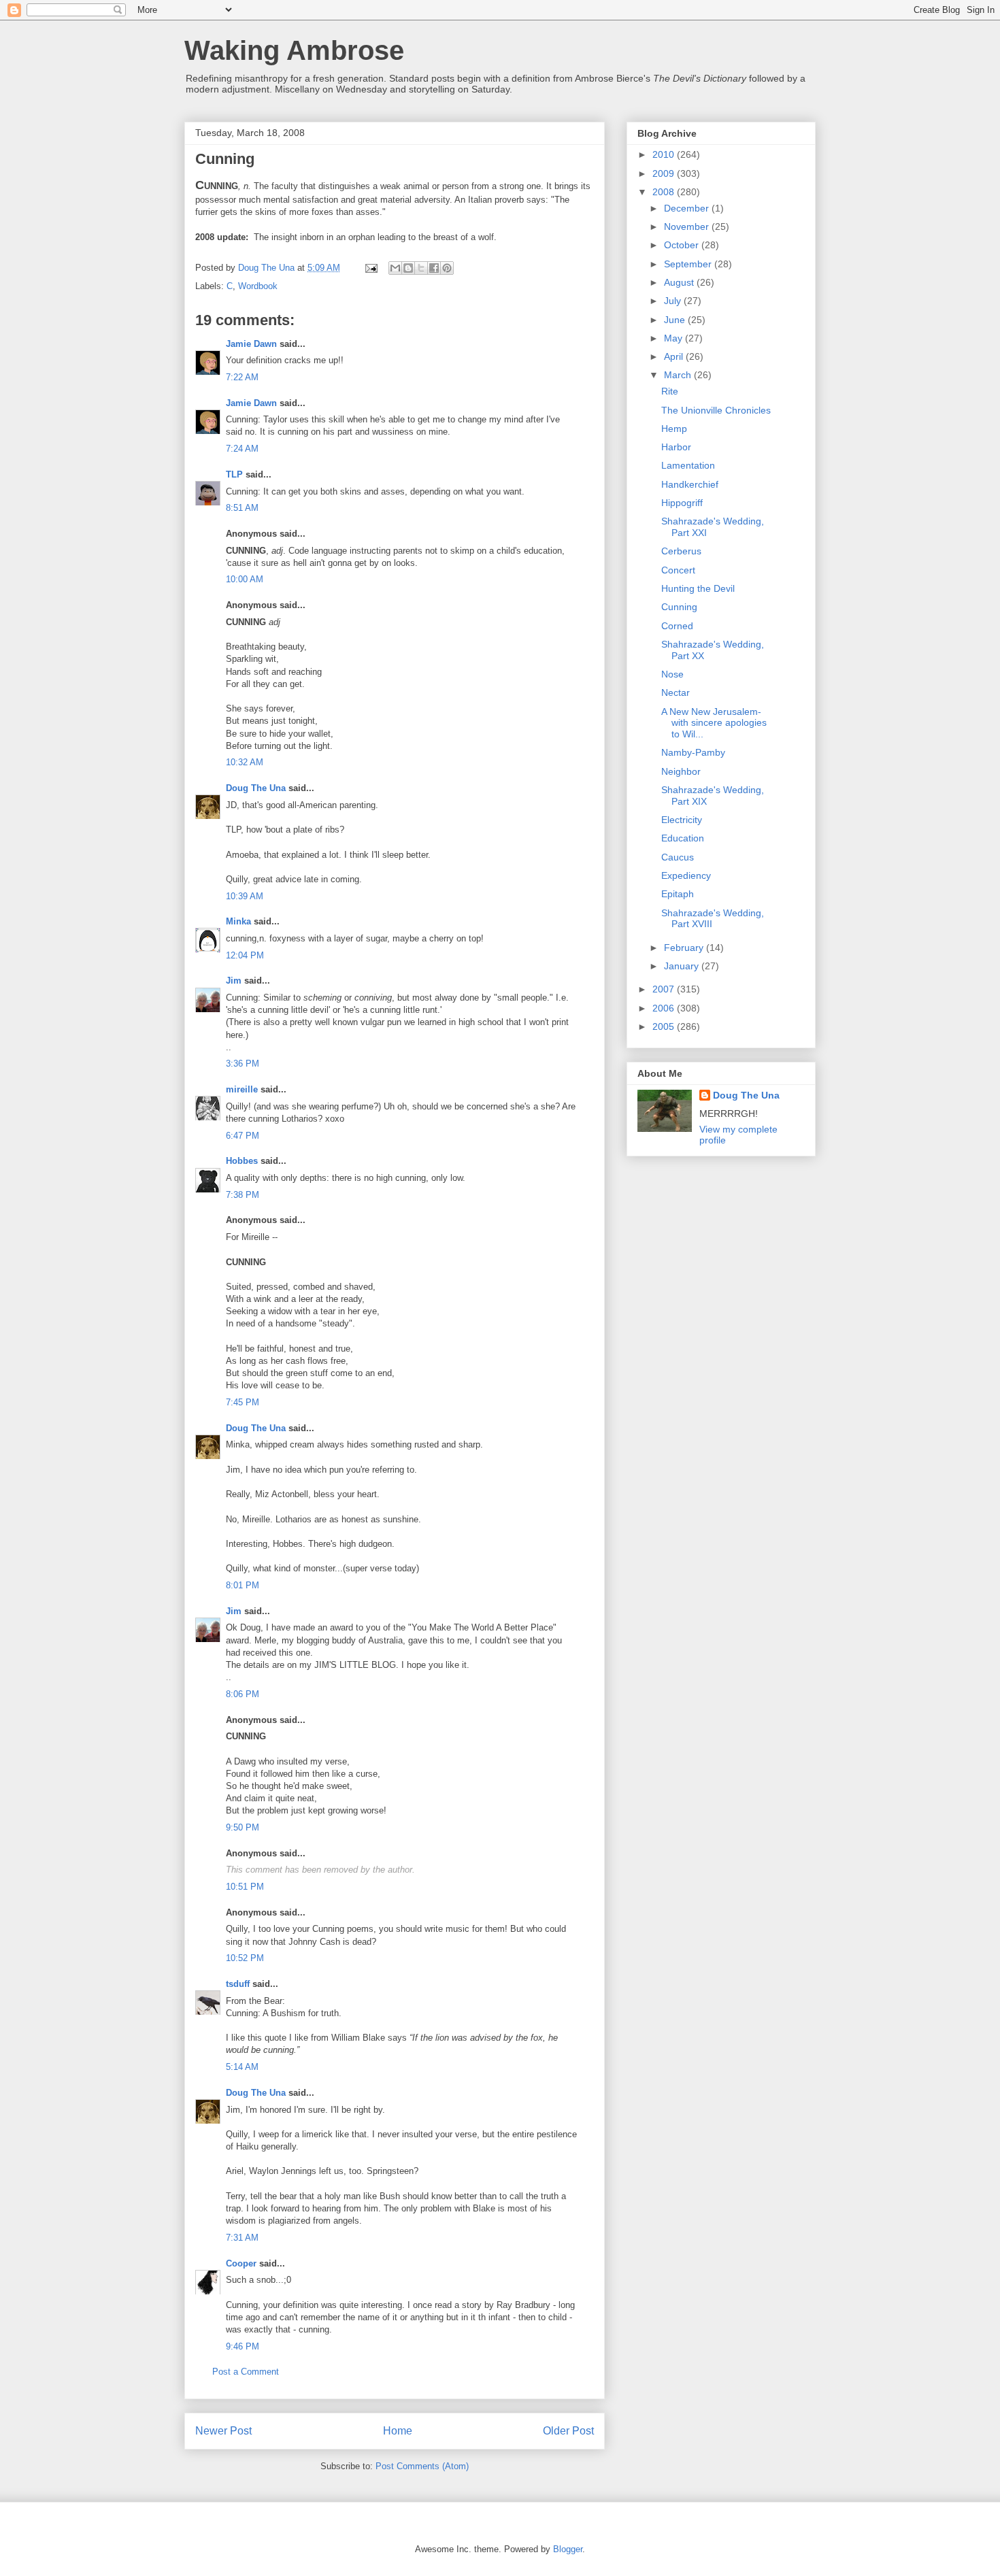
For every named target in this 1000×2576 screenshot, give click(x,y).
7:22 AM (242, 377)
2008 (665, 192)
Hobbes (242, 1161)
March (679, 375)
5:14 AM (242, 2067)
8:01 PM (243, 1585)
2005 (665, 1026)
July (674, 301)
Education (683, 838)
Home (398, 2431)
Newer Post (223, 2431)
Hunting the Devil (698, 588)
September (689, 264)
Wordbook (258, 286)
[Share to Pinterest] (447, 268)
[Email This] (395, 268)
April (675, 356)
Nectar (676, 692)
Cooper (241, 2263)
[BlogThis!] (408, 268)
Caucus (678, 857)
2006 (665, 1008)
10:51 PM (245, 1887)
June (676, 320)
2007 (665, 989)
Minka (238, 921)
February (685, 948)
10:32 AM (245, 762)
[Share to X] (421, 268)
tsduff (238, 1984)
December (688, 208)
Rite (670, 391)
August (680, 282)
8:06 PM (243, 1694)
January (683, 966)
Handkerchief (690, 484)
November (688, 227)
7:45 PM (243, 1402)
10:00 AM (245, 579)
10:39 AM (245, 896)
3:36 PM (243, 1064)
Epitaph (678, 894)
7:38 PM (243, 1195)
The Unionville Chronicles (716, 410)
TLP (234, 474)
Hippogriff (682, 503)
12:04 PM (245, 955)
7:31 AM (242, 2238)
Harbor (676, 447)
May (674, 338)
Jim (234, 981)
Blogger (568, 2549)
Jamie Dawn (251, 344)
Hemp (674, 429)
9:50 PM (243, 1827)
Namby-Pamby (693, 752)
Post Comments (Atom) (422, 2466)
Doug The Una (256, 788)
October (683, 245)
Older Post (568, 2431)
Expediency (686, 875)
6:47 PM (243, 1136)
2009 (665, 173)
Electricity (682, 820)
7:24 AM (242, 449)
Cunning (679, 607)
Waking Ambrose (294, 50)
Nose (672, 674)
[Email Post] (370, 268)
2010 (665, 154)
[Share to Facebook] (434, 268)
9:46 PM (243, 2346)
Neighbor (681, 771)
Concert (678, 570)
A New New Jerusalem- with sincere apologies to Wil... (714, 723)
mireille (242, 1089)
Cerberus (681, 551)
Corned (677, 626)
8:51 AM (242, 508)
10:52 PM (245, 1958)
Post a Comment (246, 2372)
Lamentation (688, 465)
